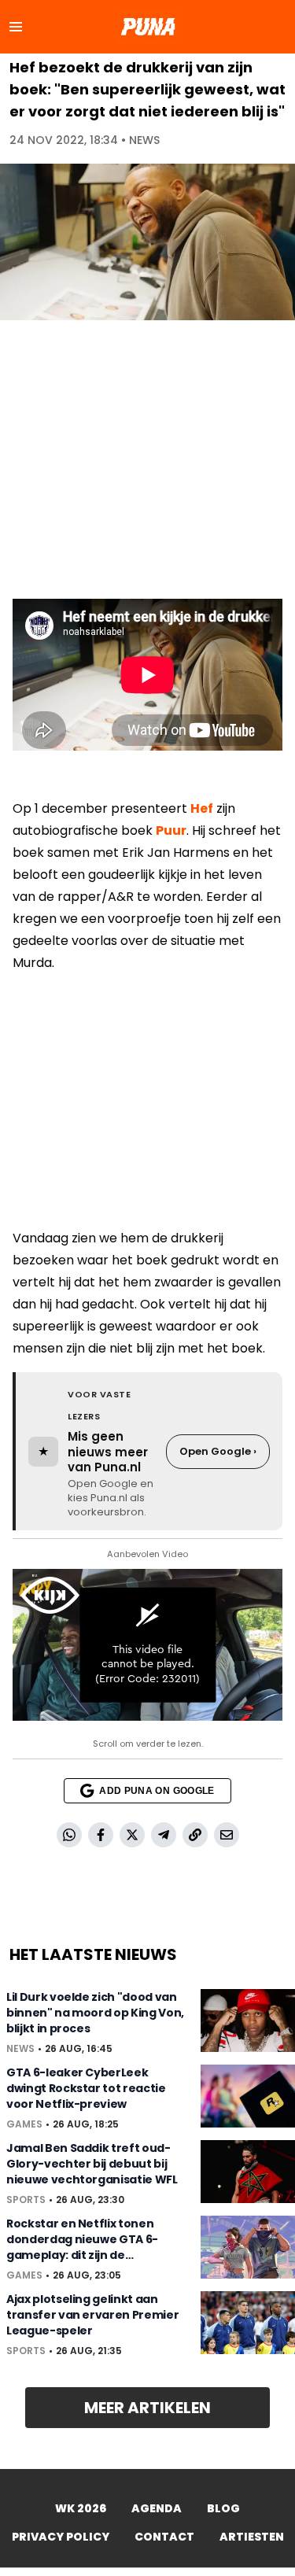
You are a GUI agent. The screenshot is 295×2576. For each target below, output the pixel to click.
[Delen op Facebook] (101, 1835)
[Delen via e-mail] (227, 1835)
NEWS (144, 140)
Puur (171, 830)
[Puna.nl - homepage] (148, 27)
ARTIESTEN (252, 2537)
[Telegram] (164, 1835)
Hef (202, 808)
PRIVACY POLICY (61, 2537)
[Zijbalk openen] (16, 27)
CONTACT (164, 2537)
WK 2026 (81, 2508)
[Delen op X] (132, 1835)
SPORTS (26, 2200)
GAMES (24, 2124)
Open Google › (218, 1451)
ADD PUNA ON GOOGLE (157, 1791)
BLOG (223, 2508)
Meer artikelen (147, 2408)
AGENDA (157, 2508)
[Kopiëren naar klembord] (195, 1835)
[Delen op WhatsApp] (69, 1835)
